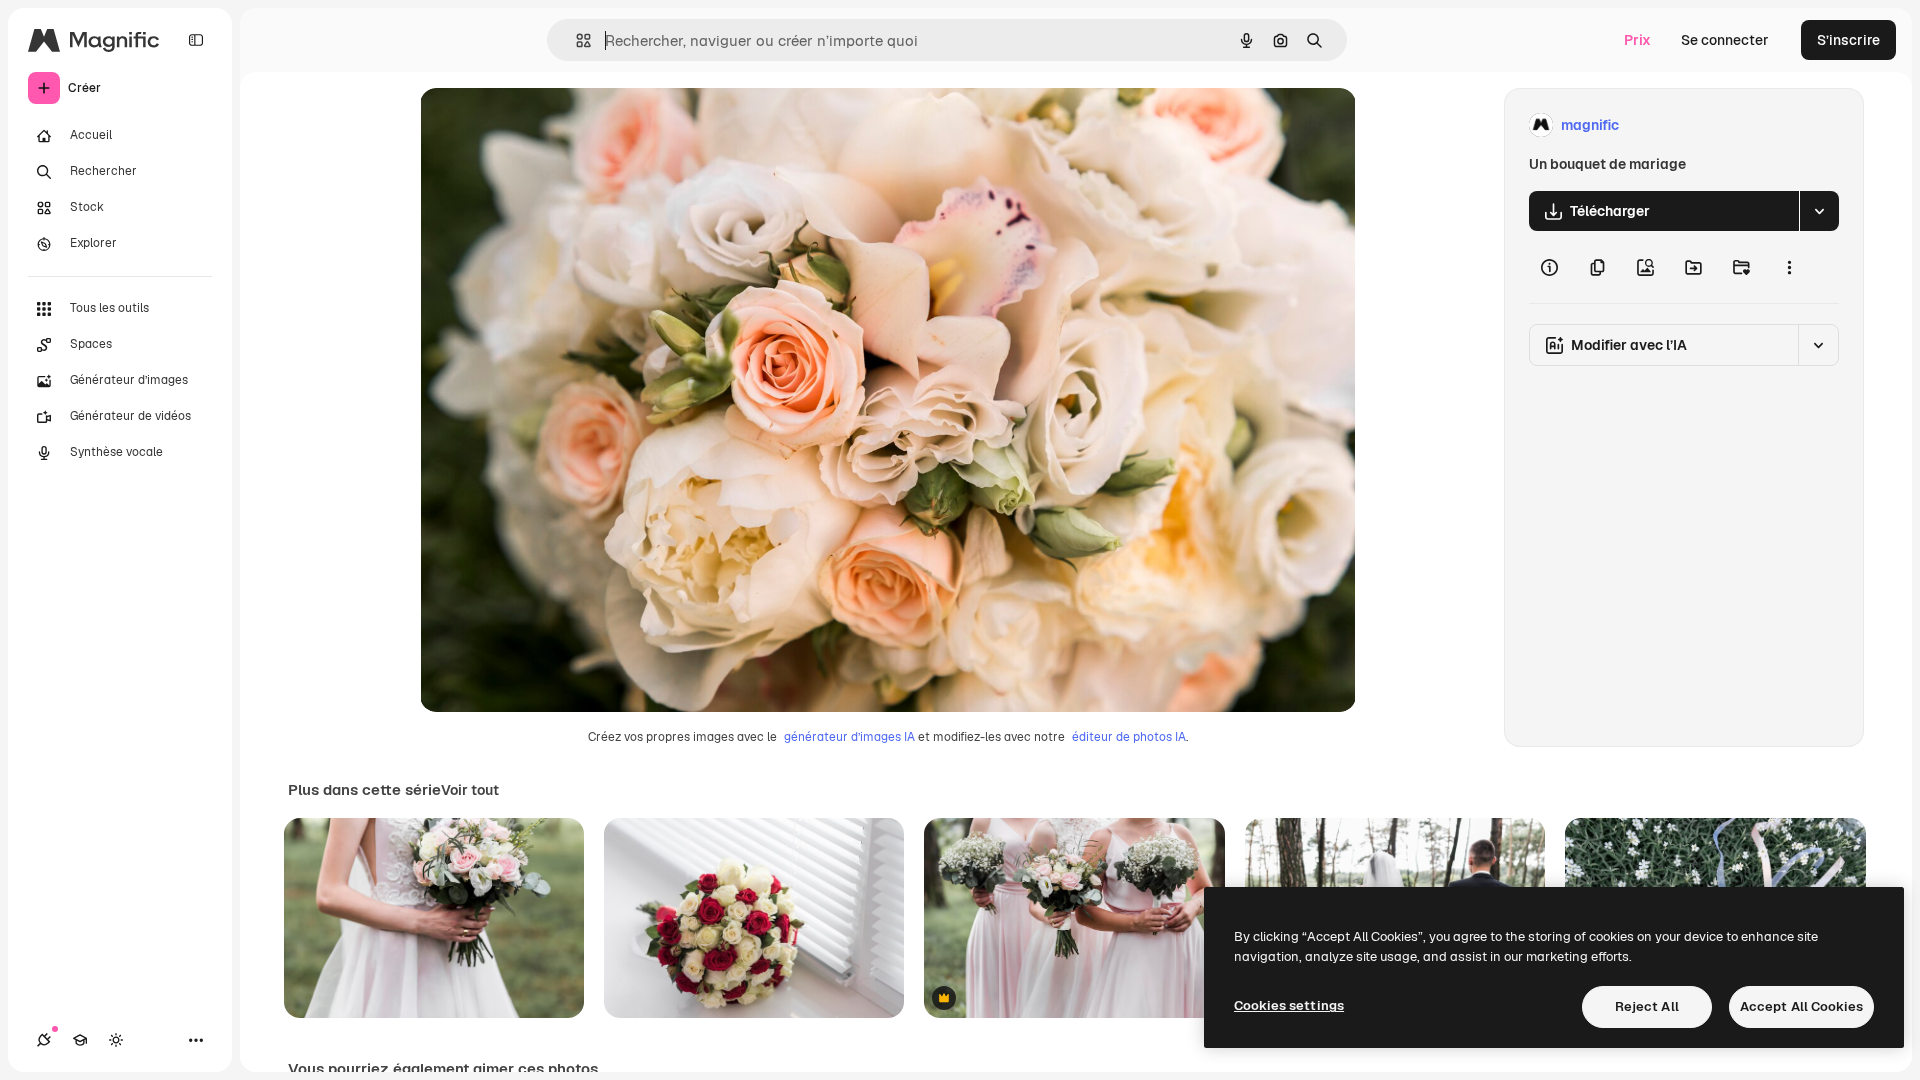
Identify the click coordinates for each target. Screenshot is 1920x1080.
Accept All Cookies (1801, 1006)
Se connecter (1725, 40)
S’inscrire (1848, 40)
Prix (1637, 40)
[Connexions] (44, 1040)
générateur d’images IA (849, 737)
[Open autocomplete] (575, 40)
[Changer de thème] (116, 1040)
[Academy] (80, 1040)
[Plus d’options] (1789, 267)
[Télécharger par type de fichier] (1819, 211)
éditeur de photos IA (1129, 737)
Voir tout (470, 790)
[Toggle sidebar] (196, 40)
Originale (552, 125)
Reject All (1647, 1006)
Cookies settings (1289, 1005)
